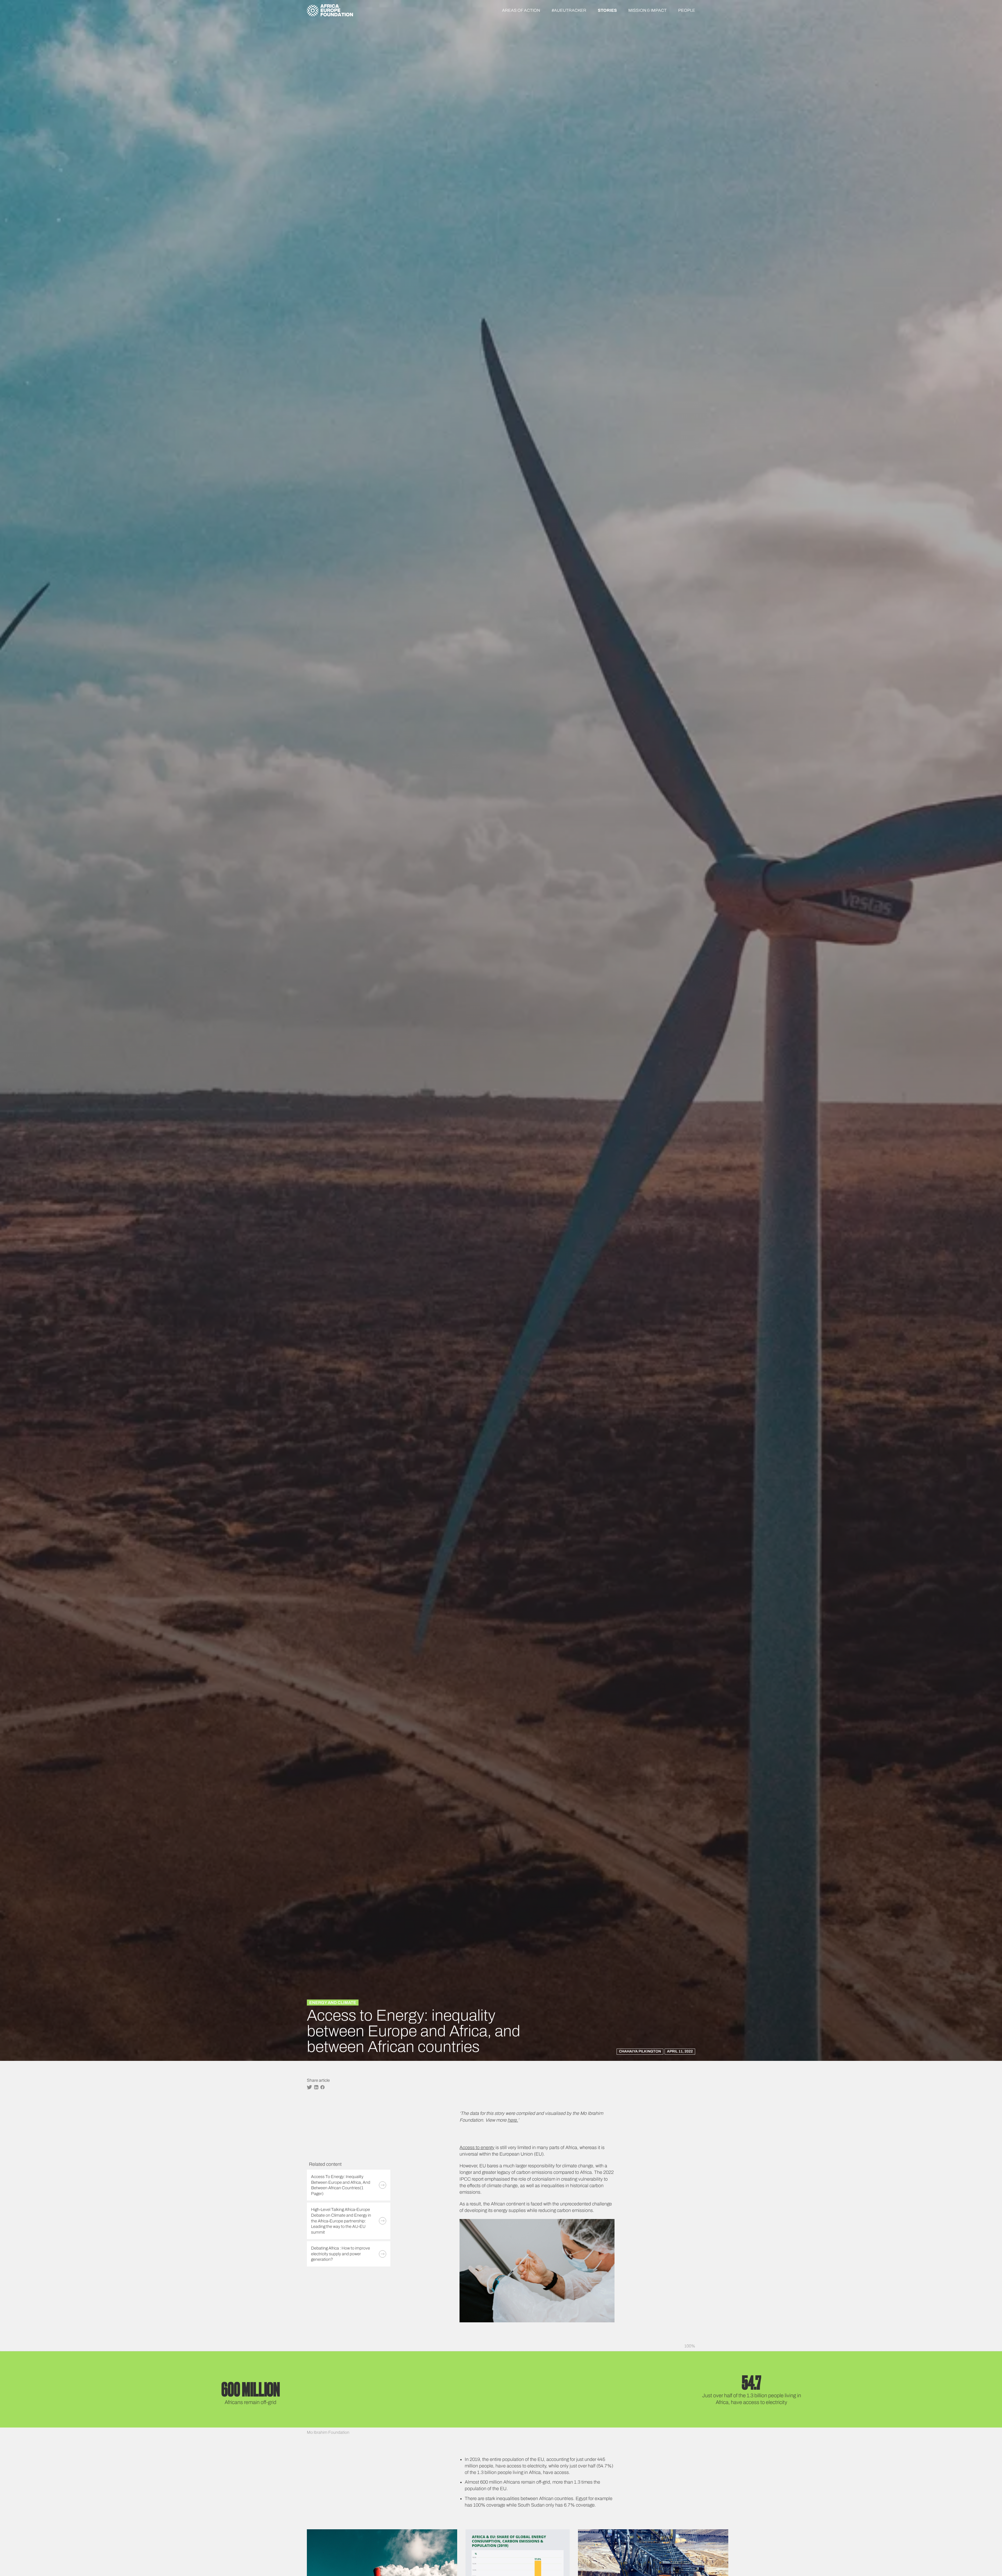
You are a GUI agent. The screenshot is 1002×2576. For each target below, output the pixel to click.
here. (513, 2120)
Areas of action (521, 10)
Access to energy (477, 2147)
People (687, 10)
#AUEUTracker (569, 10)
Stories (607, 10)
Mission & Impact (648, 10)
